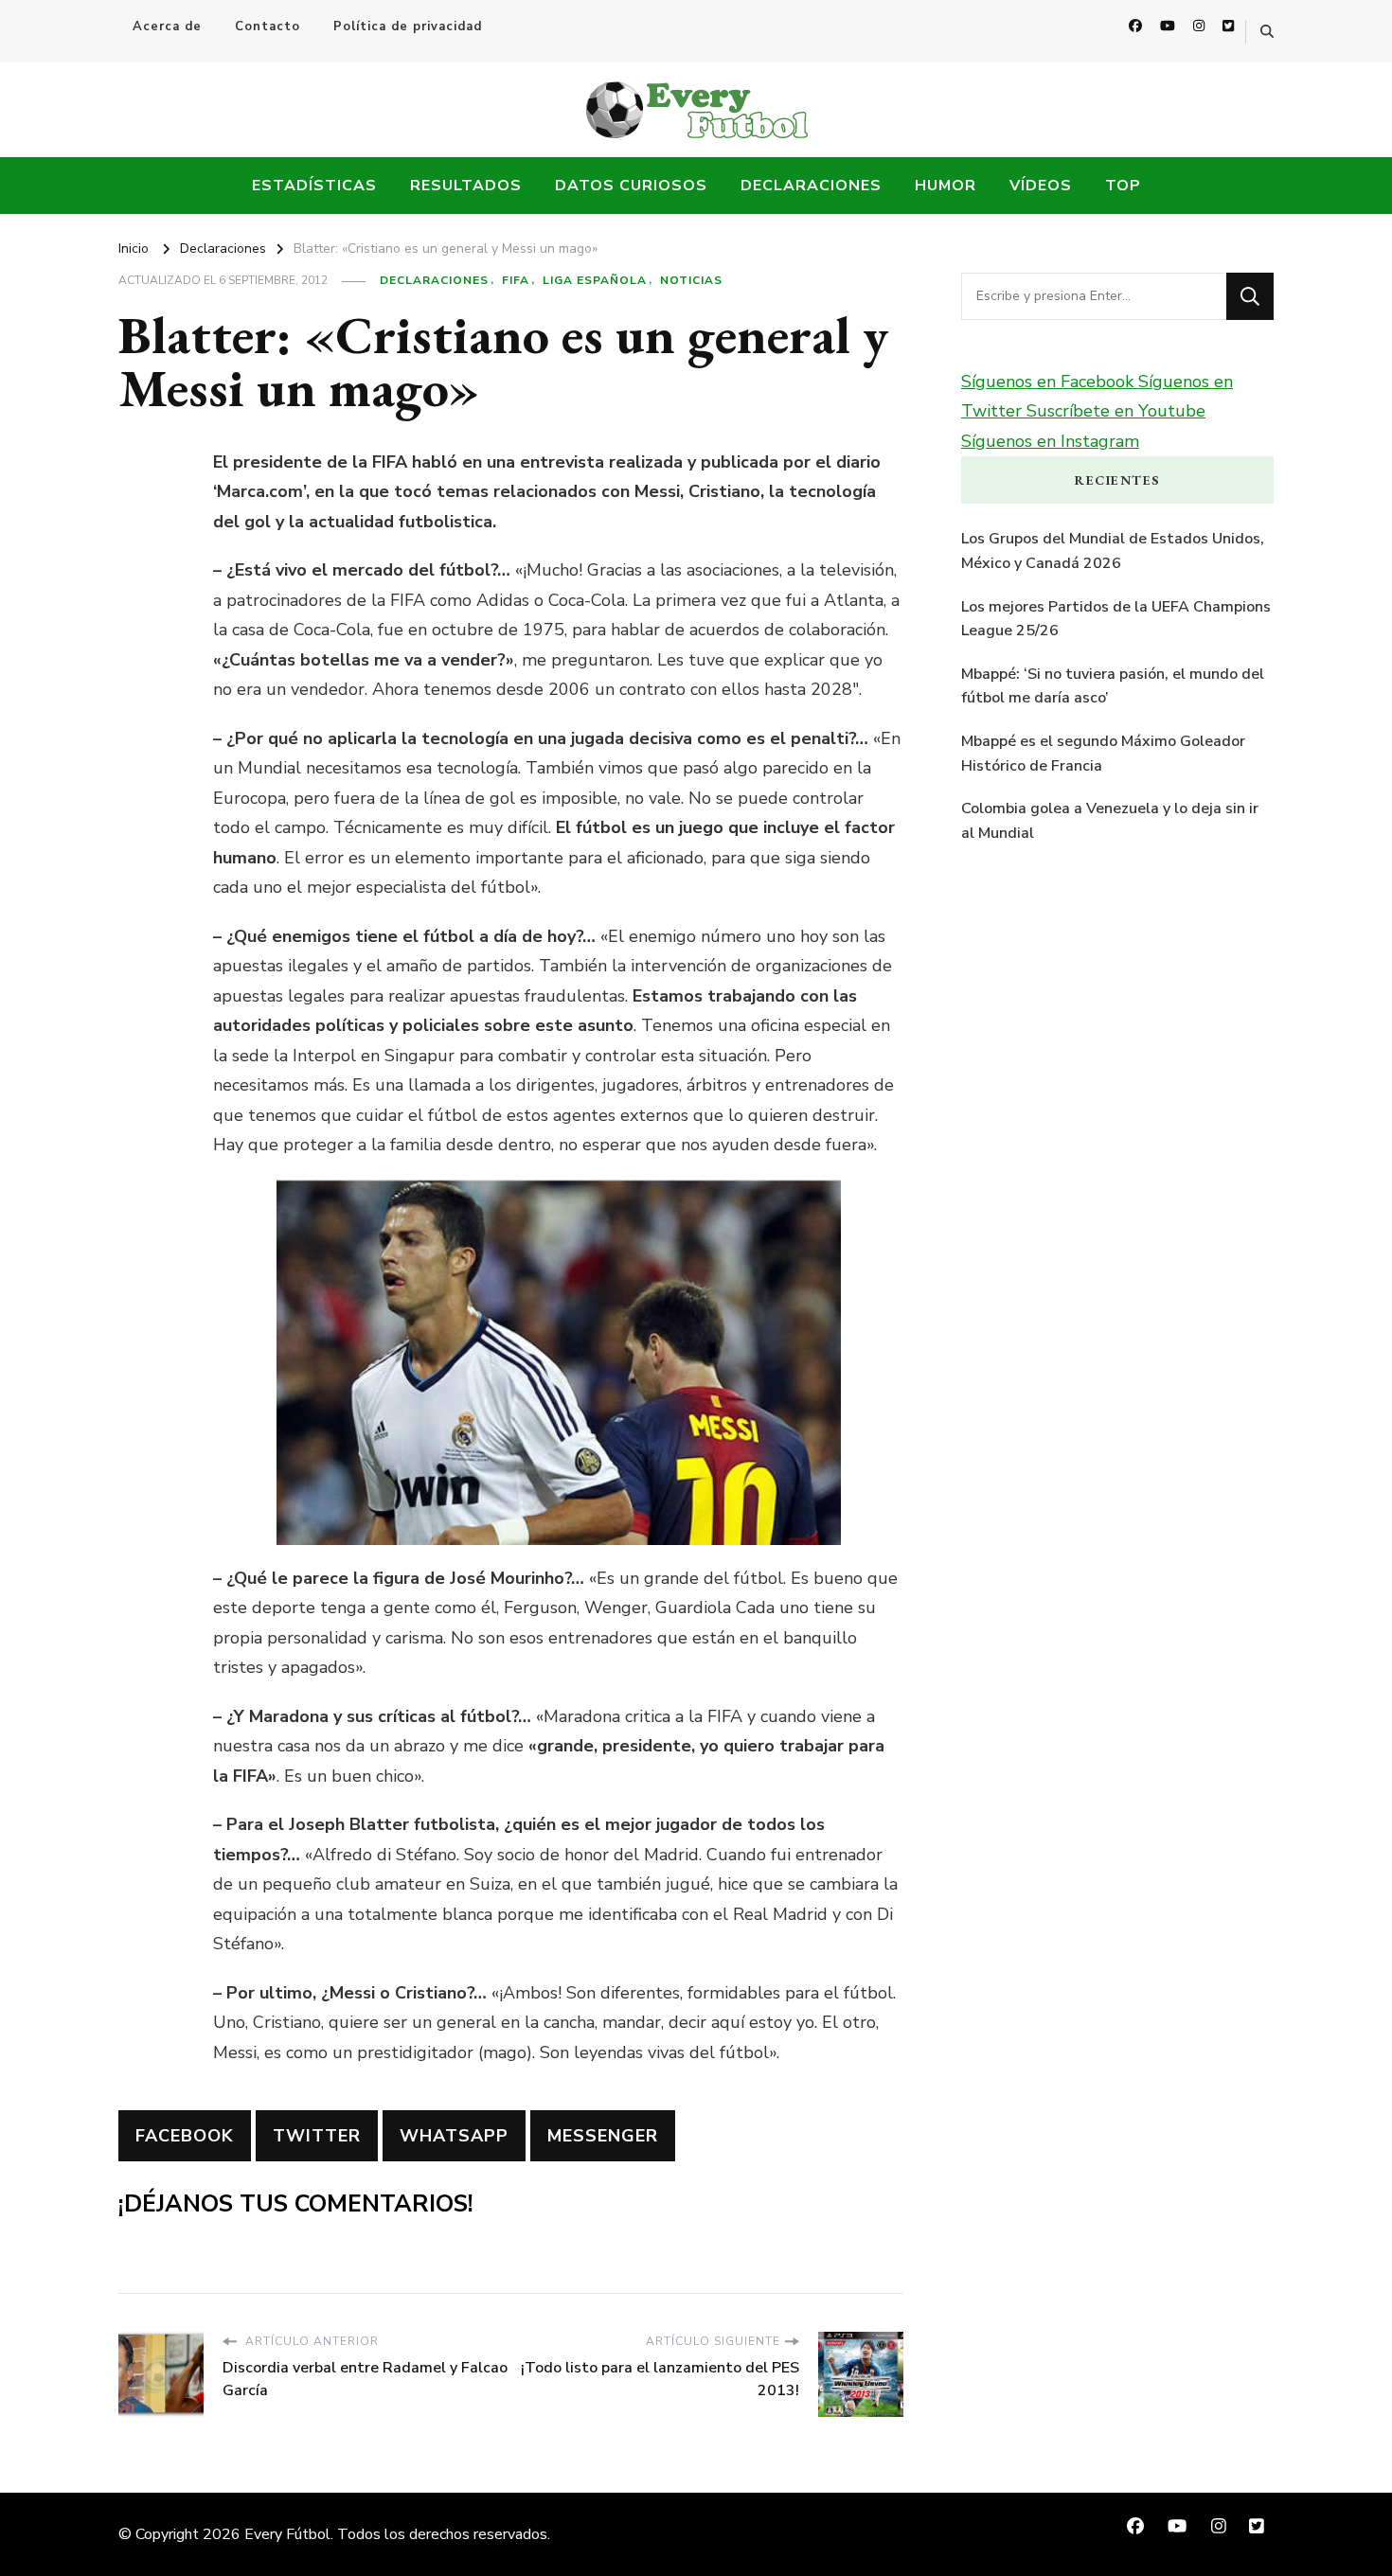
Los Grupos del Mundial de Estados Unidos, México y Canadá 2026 (1113, 551)
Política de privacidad (408, 27)
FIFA (516, 280)
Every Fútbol (287, 2534)
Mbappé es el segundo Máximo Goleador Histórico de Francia (1103, 754)
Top (1123, 186)
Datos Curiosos (631, 186)
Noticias (691, 280)
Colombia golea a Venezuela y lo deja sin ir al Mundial (1110, 821)
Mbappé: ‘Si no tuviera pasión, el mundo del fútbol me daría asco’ (1113, 686)
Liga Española (595, 280)
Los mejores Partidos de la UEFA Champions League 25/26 (1116, 619)
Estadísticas (314, 186)
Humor (946, 186)
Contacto (268, 27)
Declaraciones (811, 186)
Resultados (466, 186)
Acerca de (167, 27)
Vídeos (1041, 186)
